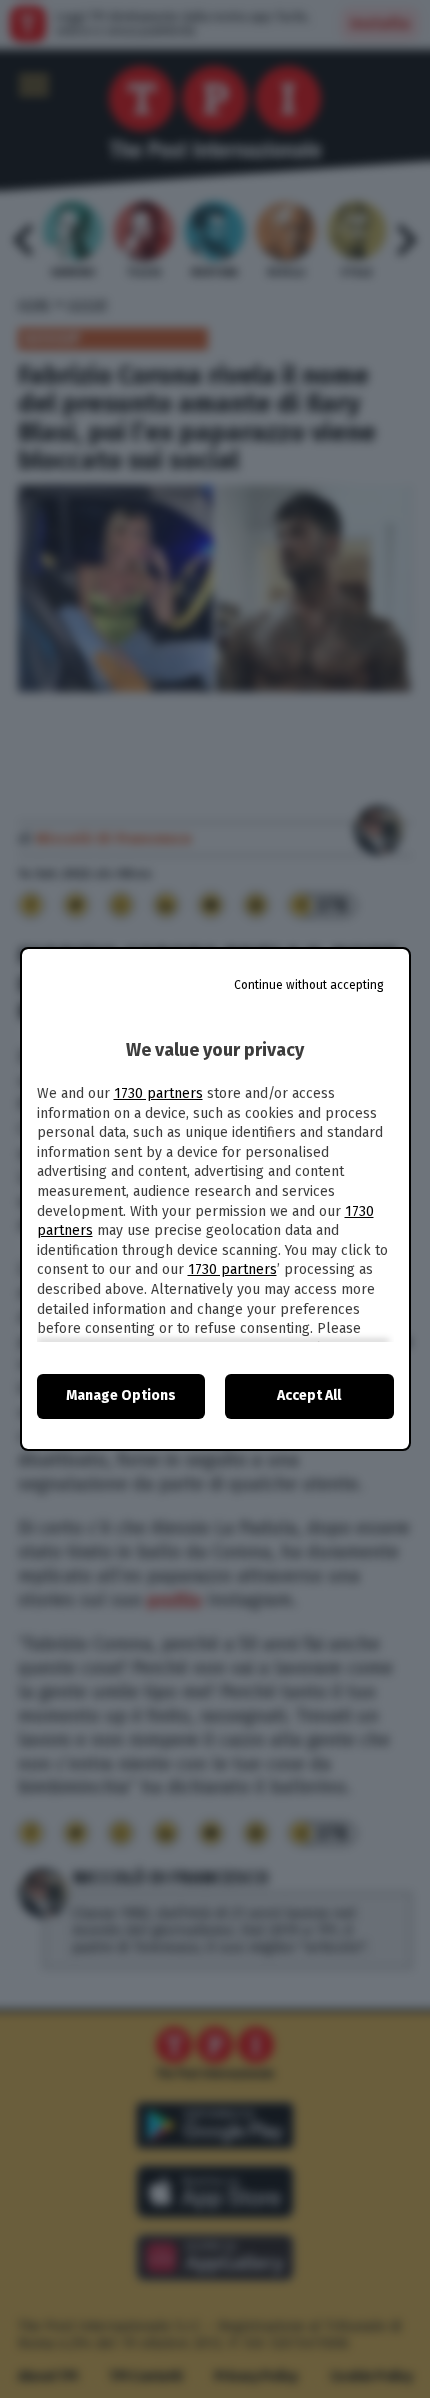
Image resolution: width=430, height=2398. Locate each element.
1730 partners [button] (158, 1093)
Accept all (309, 1395)
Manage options (121, 1395)
